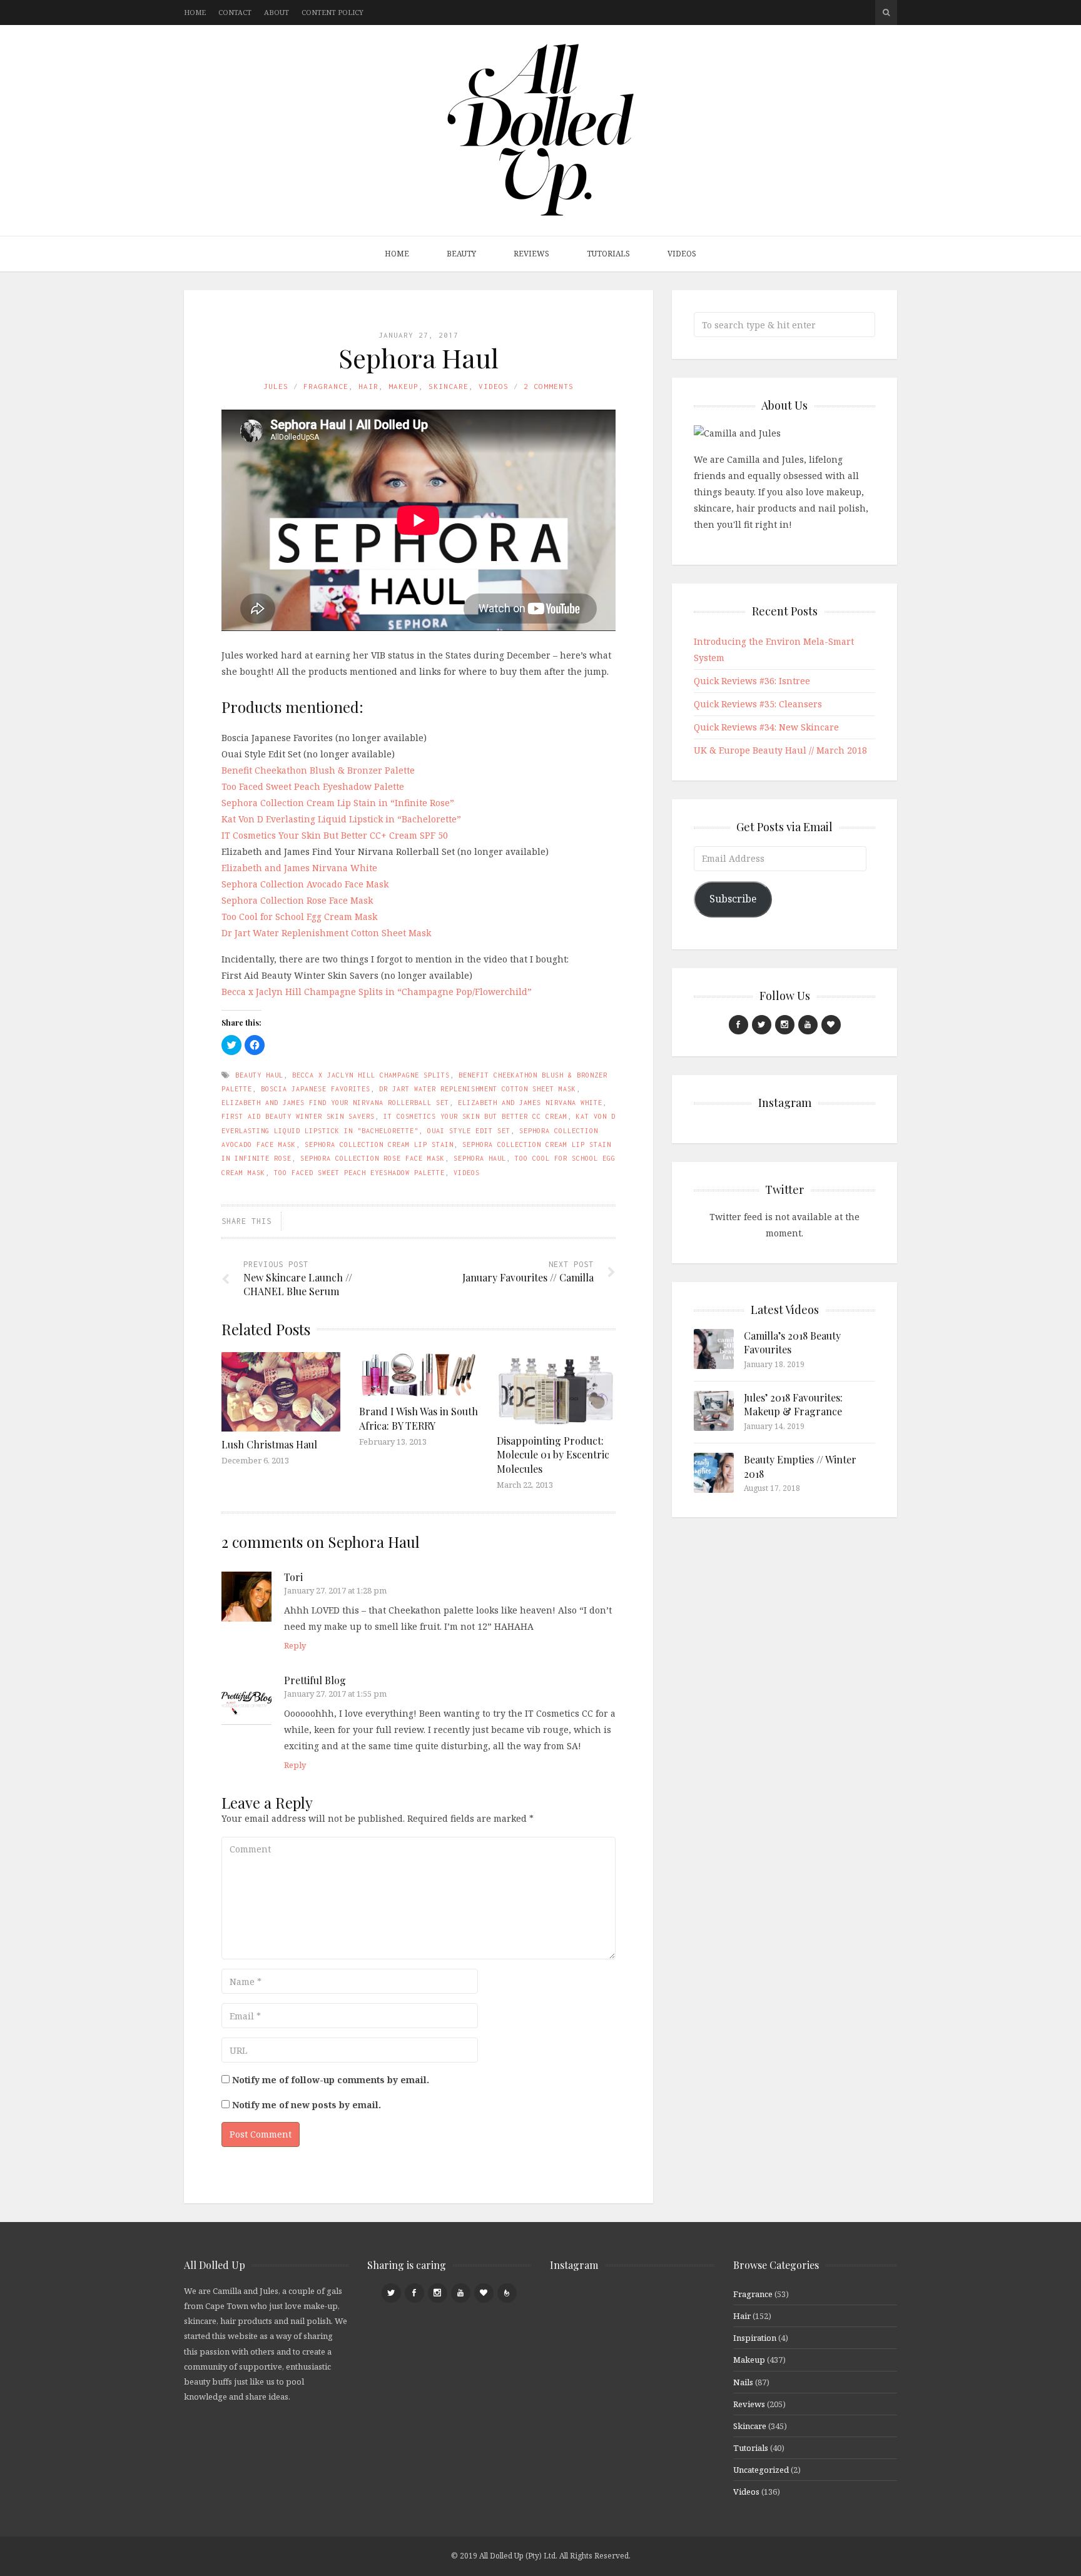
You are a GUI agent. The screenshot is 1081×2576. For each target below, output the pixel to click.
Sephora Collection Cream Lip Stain (379, 1144)
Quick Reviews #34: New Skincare (766, 727)
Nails (743, 2382)
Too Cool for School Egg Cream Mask (299, 917)
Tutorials (608, 254)
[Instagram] (785, 1025)
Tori (293, 1577)
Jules (276, 386)
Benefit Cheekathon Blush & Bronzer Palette (318, 770)
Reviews (531, 254)
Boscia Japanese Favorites (316, 1089)
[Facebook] (738, 1025)
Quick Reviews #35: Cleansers (758, 704)
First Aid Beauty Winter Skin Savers (298, 1116)
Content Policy (332, 12)
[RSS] (507, 2293)
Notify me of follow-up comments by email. (331, 2080)
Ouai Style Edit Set (469, 1131)
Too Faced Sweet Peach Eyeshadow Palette (313, 786)
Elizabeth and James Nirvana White (299, 868)
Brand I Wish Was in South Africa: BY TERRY (419, 1418)
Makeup (403, 386)
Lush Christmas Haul (269, 1444)
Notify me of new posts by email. (307, 2105)
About (277, 12)
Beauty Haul (259, 1075)
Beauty (461, 254)
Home (195, 12)
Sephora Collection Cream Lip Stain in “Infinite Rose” (338, 803)
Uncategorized (761, 2470)
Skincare (449, 386)
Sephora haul (480, 1158)
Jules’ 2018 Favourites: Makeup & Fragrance (793, 1404)
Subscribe (733, 899)
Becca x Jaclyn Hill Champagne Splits (371, 1075)
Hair (368, 386)
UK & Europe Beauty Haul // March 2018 (780, 750)
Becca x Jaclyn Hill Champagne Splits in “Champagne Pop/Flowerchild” (377, 992)
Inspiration (755, 2338)
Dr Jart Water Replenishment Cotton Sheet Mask (326, 933)
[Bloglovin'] (831, 1025)
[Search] (886, 13)
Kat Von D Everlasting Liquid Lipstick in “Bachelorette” (341, 819)
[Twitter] (762, 1025)
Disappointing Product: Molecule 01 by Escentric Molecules (553, 1455)
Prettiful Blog (315, 1680)
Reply (295, 1645)
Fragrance (326, 386)
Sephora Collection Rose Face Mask (297, 900)
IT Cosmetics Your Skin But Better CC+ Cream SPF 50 (335, 835)
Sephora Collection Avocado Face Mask (305, 884)
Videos (682, 254)
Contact (235, 12)
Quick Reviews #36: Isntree (752, 681)
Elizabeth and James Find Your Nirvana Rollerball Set (335, 1103)
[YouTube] (808, 1025)
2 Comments (549, 386)
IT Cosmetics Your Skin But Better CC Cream (475, 1116)
